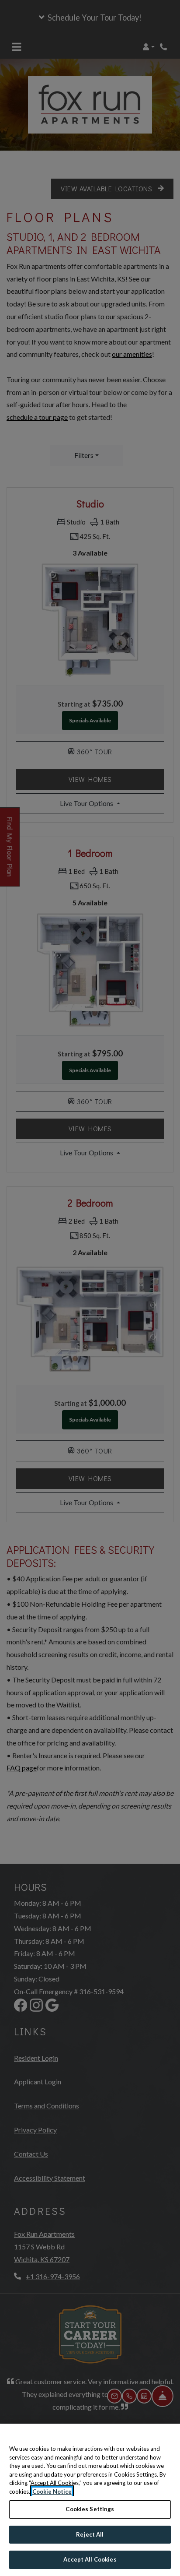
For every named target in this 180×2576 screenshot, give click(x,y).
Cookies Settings (90, 2509)
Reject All (90, 2534)
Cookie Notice (52, 2492)
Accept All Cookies (90, 2559)
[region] (90, 2500)
